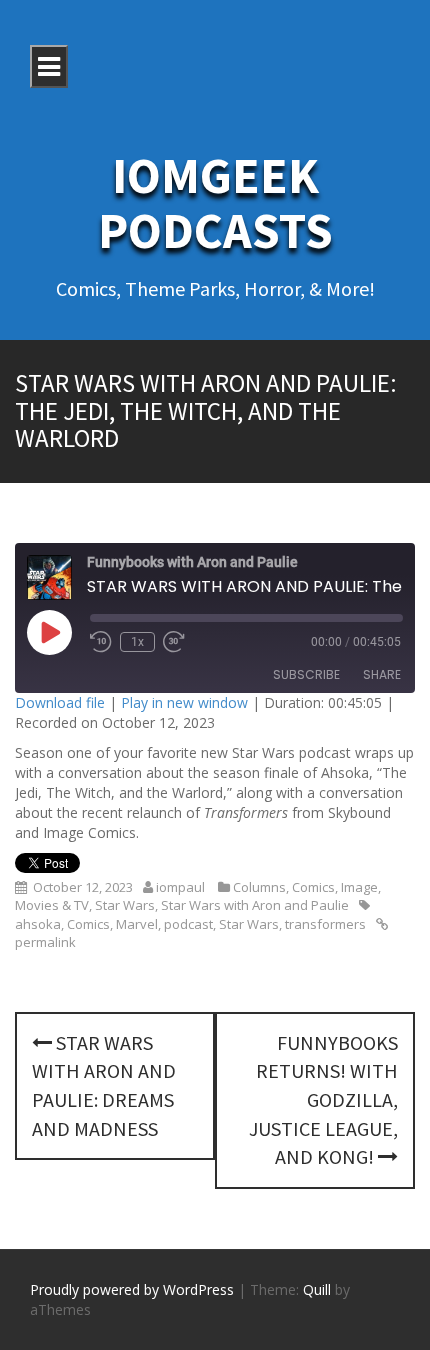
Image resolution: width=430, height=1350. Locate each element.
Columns (259, 887)
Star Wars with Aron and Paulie (255, 905)
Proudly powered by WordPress (132, 1289)
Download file (60, 702)
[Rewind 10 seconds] (101, 642)
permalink (45, 942)
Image (359, 887)
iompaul (180, 887)
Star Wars (125, 905)
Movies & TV (52, 905)
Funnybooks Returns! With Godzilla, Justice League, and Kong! (323, 1099)
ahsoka (38, 924)
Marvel (137, 924)
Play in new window (184, 702)
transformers (325, 924)
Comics (313, 887)
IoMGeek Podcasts (215, 203)
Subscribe (306, 674)
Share (382, 674)
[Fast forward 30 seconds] (174, 642)
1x (137, 642)
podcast (188, 924)
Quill (317, 1289)
